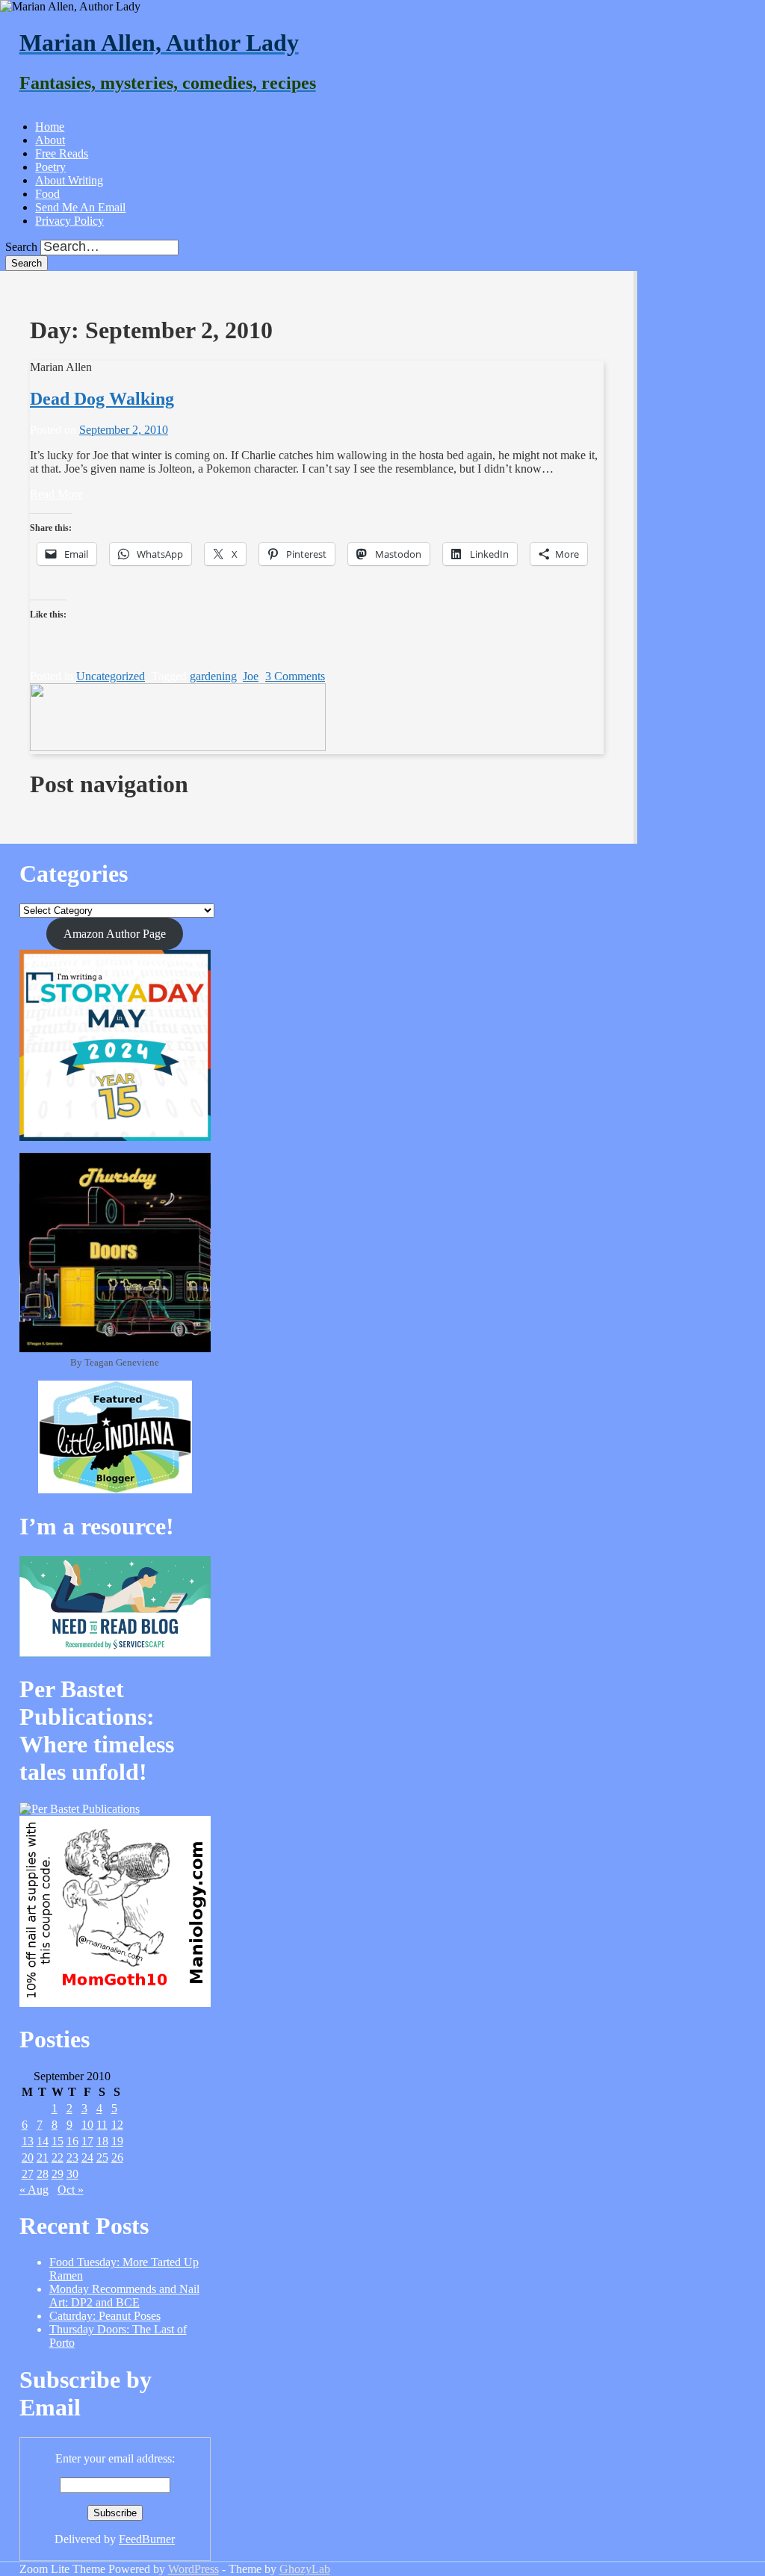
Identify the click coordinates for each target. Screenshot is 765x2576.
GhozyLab (305, 2569)
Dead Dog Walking (102, 399)
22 (58, 2157)
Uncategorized (111, 676)
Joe (251, 676)
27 (28, 2174)
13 (28, 2141)
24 (87, 2157)
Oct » (71, 2190)
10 (87, 2125)
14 (43, 2141)
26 (117, 2157)
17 (87, 2141)
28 (43, 2174)
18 (102, 2141)
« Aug (34, 2190)
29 (58, 2174)
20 (28, 2157)
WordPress (193, 2569)
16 (72, 2141)
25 (102, 2157)
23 (72, 2157)
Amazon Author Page (115, 934)
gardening (213, 676)
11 (102, 2125)
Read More (56, 494)
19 (117, 2141)
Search (21, 247)
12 (117, 2125)
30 (72, 2174)
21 (43, 2157)
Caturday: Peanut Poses (105, 2316)
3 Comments (295, 676)
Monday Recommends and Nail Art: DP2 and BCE (124, 2296)
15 (58, 2141)
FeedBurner (147, 2539)
